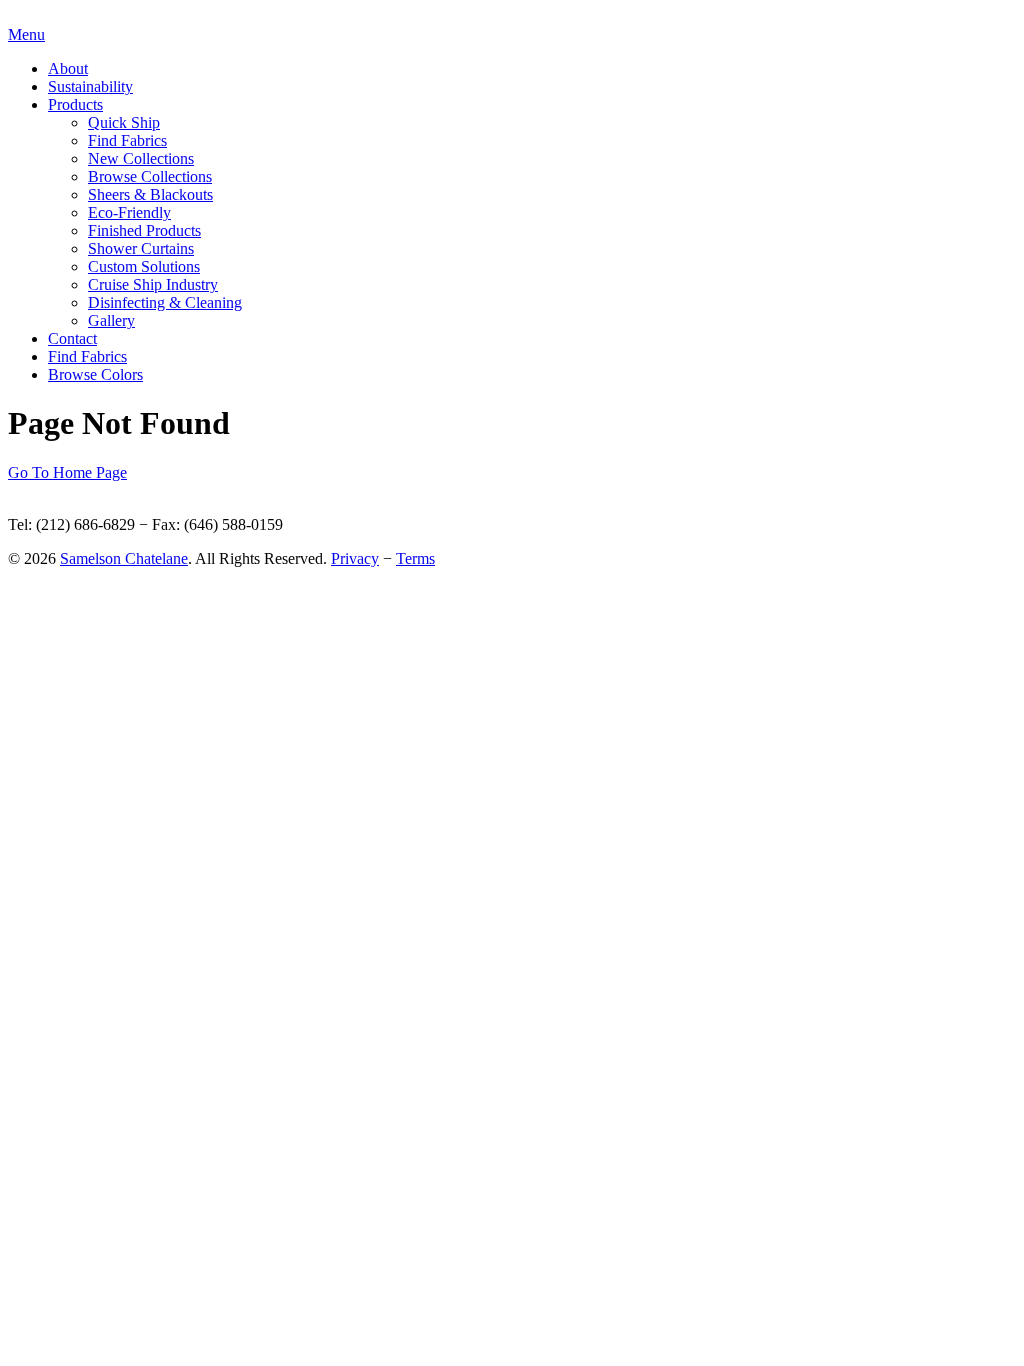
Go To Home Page (67, 472)
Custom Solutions (144, 266)
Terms (415, 558)
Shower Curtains (141, 248)
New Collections (141, 158)
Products (75, 104)
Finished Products (144, 230)
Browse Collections (150, 176)
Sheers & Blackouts (150, 194)
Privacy (355, 558)
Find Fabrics (127, 140)
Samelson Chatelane (124, 558)
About (68, 68)
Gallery (111, 320)
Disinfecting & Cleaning (165, 302)
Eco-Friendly (129, 212)
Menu (26, 34)
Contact (72, 338)
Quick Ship (124, 122)
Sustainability (90, 86)
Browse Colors (95, 374)
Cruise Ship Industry (153, 284)
